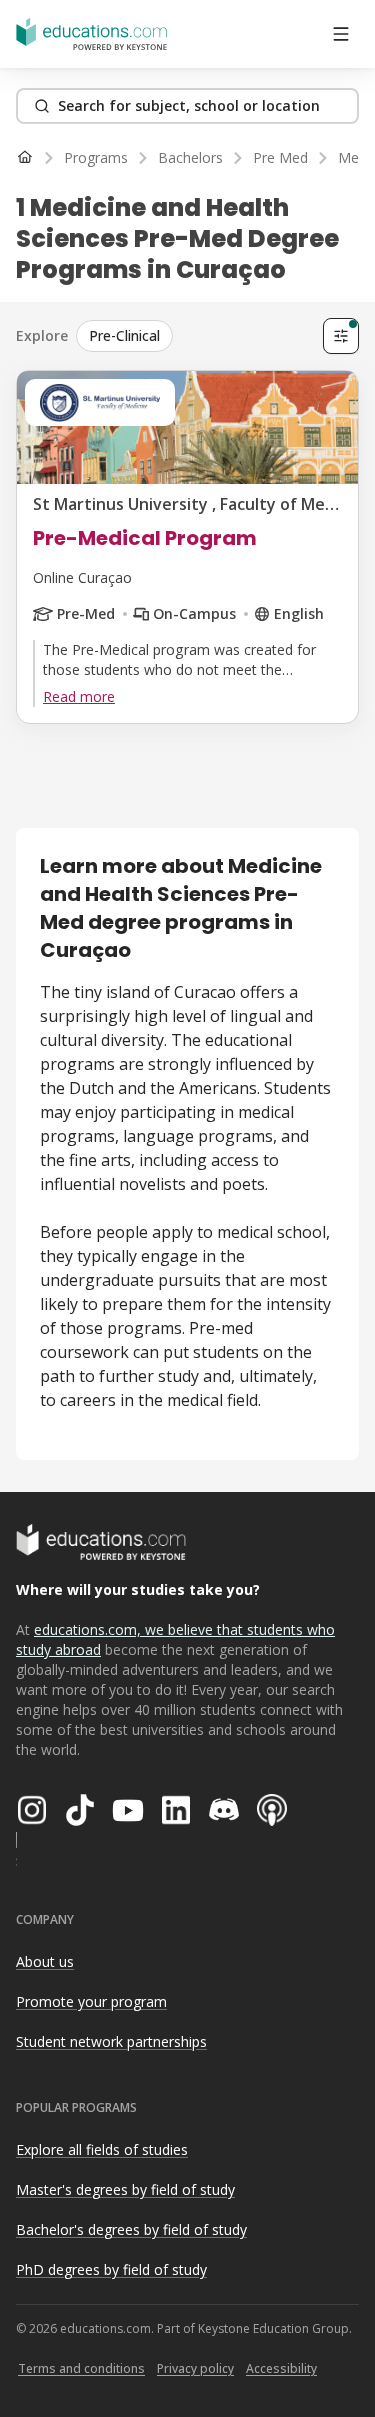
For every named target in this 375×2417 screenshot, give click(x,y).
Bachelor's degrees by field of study (131, 2229)
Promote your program (91, 2001)
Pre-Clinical (124, 335)
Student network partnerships (111, 2041)
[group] (195, 336)
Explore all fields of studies (102, 2149)
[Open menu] (341, 34)
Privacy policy (195, 2368)
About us (45, 1961)
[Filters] (341, 336)
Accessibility (281, 2368)
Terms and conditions (81, 2368)
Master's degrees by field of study (125, 2189)
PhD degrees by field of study (111, 2269)
